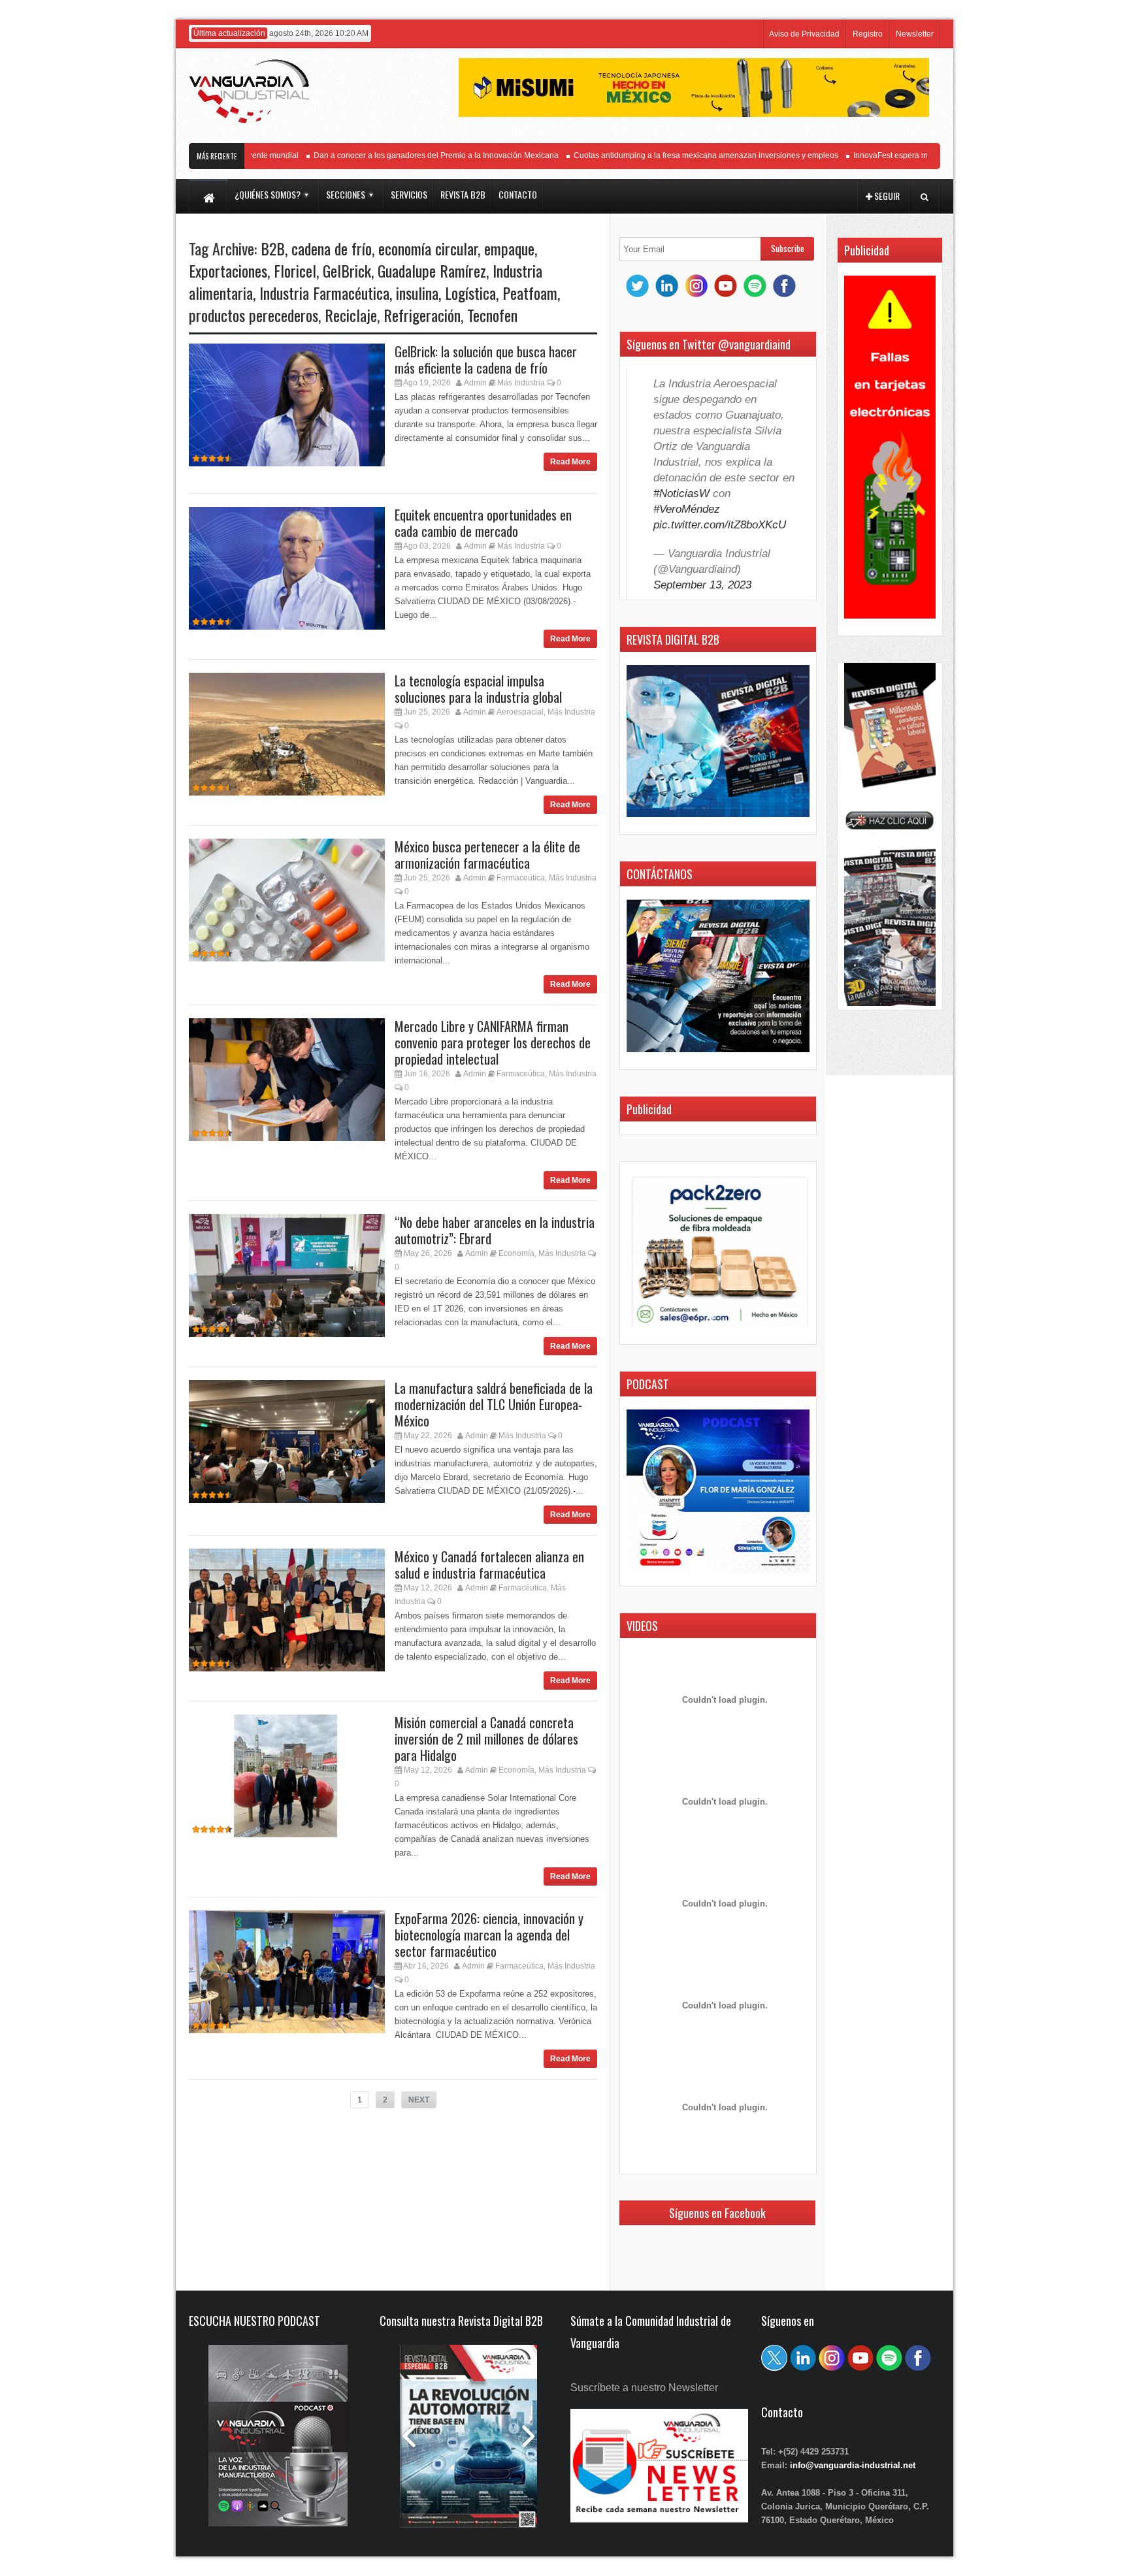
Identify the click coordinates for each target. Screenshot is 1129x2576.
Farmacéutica (523, 1588)
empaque (509, 248)
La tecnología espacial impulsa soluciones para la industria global (478, 689)
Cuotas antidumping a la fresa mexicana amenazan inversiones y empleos (665, 155)
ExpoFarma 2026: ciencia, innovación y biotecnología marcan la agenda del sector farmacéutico (489, 1935)
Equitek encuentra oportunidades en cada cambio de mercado (483, 523)
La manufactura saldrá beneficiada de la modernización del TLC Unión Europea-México (494, 1404)
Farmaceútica (521, 878)
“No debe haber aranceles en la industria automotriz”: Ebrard (495, 1230)
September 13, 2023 (702, 585)
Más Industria (521, 383)
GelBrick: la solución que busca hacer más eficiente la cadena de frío (486, 360)
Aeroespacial (520, 712)
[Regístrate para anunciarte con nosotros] (659, 2519)
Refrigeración (422, 315)
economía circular (428, 248)
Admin (475, 383)
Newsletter (915, 34)
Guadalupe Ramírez (432, 270)
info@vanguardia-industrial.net (853, 2465)
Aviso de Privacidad (804, 34)
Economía (516, 1253)
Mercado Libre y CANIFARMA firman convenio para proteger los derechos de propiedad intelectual (493, 1042)
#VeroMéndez (687, 509)
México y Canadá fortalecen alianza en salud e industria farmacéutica (489, 1565)
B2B (273, 248)
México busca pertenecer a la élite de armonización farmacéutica (487, 855)
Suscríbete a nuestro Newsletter (644, 2388)
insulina (417, 293)
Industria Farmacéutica (324, 293)
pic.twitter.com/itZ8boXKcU (720, 525)
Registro (868, 34)
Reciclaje (351, 315)
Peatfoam (530, 293)
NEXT (419, 2100)
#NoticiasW (681, 493)
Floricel (295, 270)
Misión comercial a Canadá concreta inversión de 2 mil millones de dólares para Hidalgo (486, 1739)
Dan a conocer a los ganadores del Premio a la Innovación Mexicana (396, 155)
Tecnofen (492, 315)
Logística (470, 293)
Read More (570, 462)
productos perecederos (254, 315)
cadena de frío (332, 248)
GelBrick (347, 270)
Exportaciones (228, 270)
